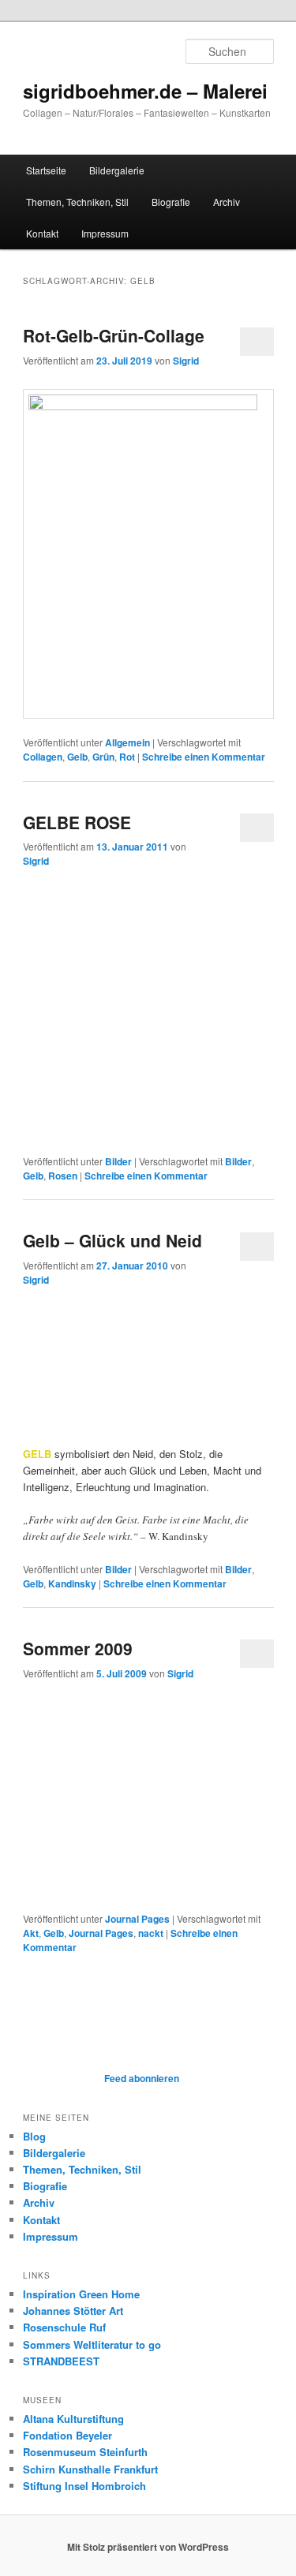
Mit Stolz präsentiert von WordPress (148, 2547)
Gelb (77, 757)
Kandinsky (72, 1583)
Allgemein (127, 742)
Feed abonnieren (141, 2078)
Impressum (105, 233)
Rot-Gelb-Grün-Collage (114, 335)
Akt (31, 1933)
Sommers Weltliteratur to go (92, 2344)
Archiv (227, 202)
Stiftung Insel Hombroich (84, 2486)
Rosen (63, 1176)
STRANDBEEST (61, 2361)
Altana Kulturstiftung (73, 2419)
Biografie (171, 202)
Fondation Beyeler (67, 2435)
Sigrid (186, 361)
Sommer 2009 (78, 1648)
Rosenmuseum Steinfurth (85, 2452)
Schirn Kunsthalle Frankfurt (90, 2469)
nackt (151, 1933)
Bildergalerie (117, 170)
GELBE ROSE (77, 822)
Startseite (46, 170)
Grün (103, 757)
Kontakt (42, 233)
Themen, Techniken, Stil (77, 202)
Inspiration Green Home (81, 2294)
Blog (34, 2136)
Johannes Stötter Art (73, 2311)
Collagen (43, 757)
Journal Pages (137, 1919)
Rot (127, 757)
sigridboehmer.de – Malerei (145, 91)
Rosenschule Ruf (64, 2327)
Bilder (118, 1161)
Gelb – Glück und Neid (112, 1240)
